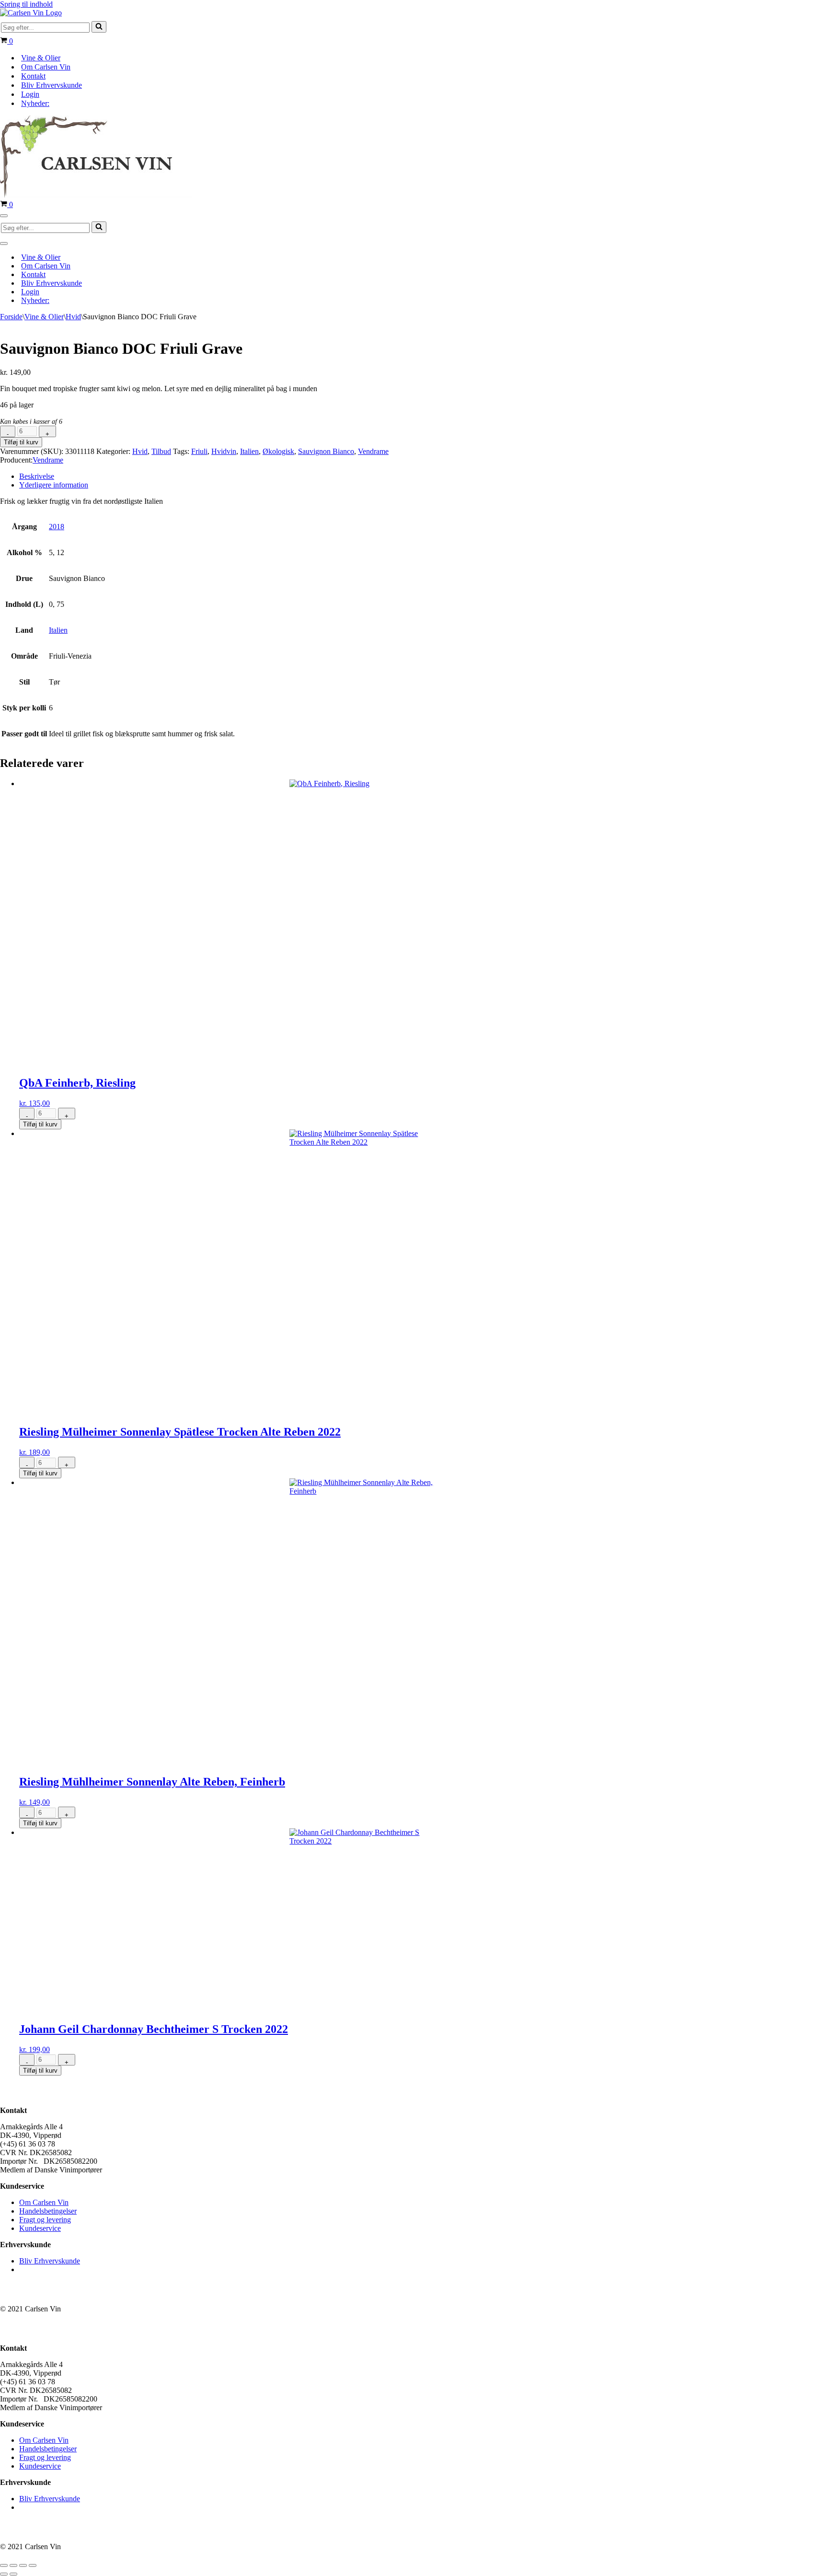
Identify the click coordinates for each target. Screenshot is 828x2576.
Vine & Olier (41, 58)
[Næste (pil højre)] (13, 2574)
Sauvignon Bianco (326, 451)
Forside (11, 317)
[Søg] (99, 27)
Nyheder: (35, 103)
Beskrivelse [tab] (37, 476)
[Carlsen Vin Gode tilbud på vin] (31, 13)
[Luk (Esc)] (33, 2565)
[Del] (23, 2565)
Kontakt (33, 76)
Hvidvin (224, 451)
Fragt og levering (45, 2220)
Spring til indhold (26, 4)
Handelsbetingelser (48, 2211)
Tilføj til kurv (21, 442)
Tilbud (161, 451)
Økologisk (278, 451)
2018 (57, 527)
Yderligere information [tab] (54, 485)
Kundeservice (40, 2228)
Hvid (73, 317)
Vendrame (373, 451)
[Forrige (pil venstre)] (4, 2574)
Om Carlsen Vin (46, 67)
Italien (249, 451)
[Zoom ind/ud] (4, 2565)
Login (30, 94)
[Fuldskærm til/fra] (13, 2565)
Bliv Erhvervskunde (52, 85)
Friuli (199, 451)
